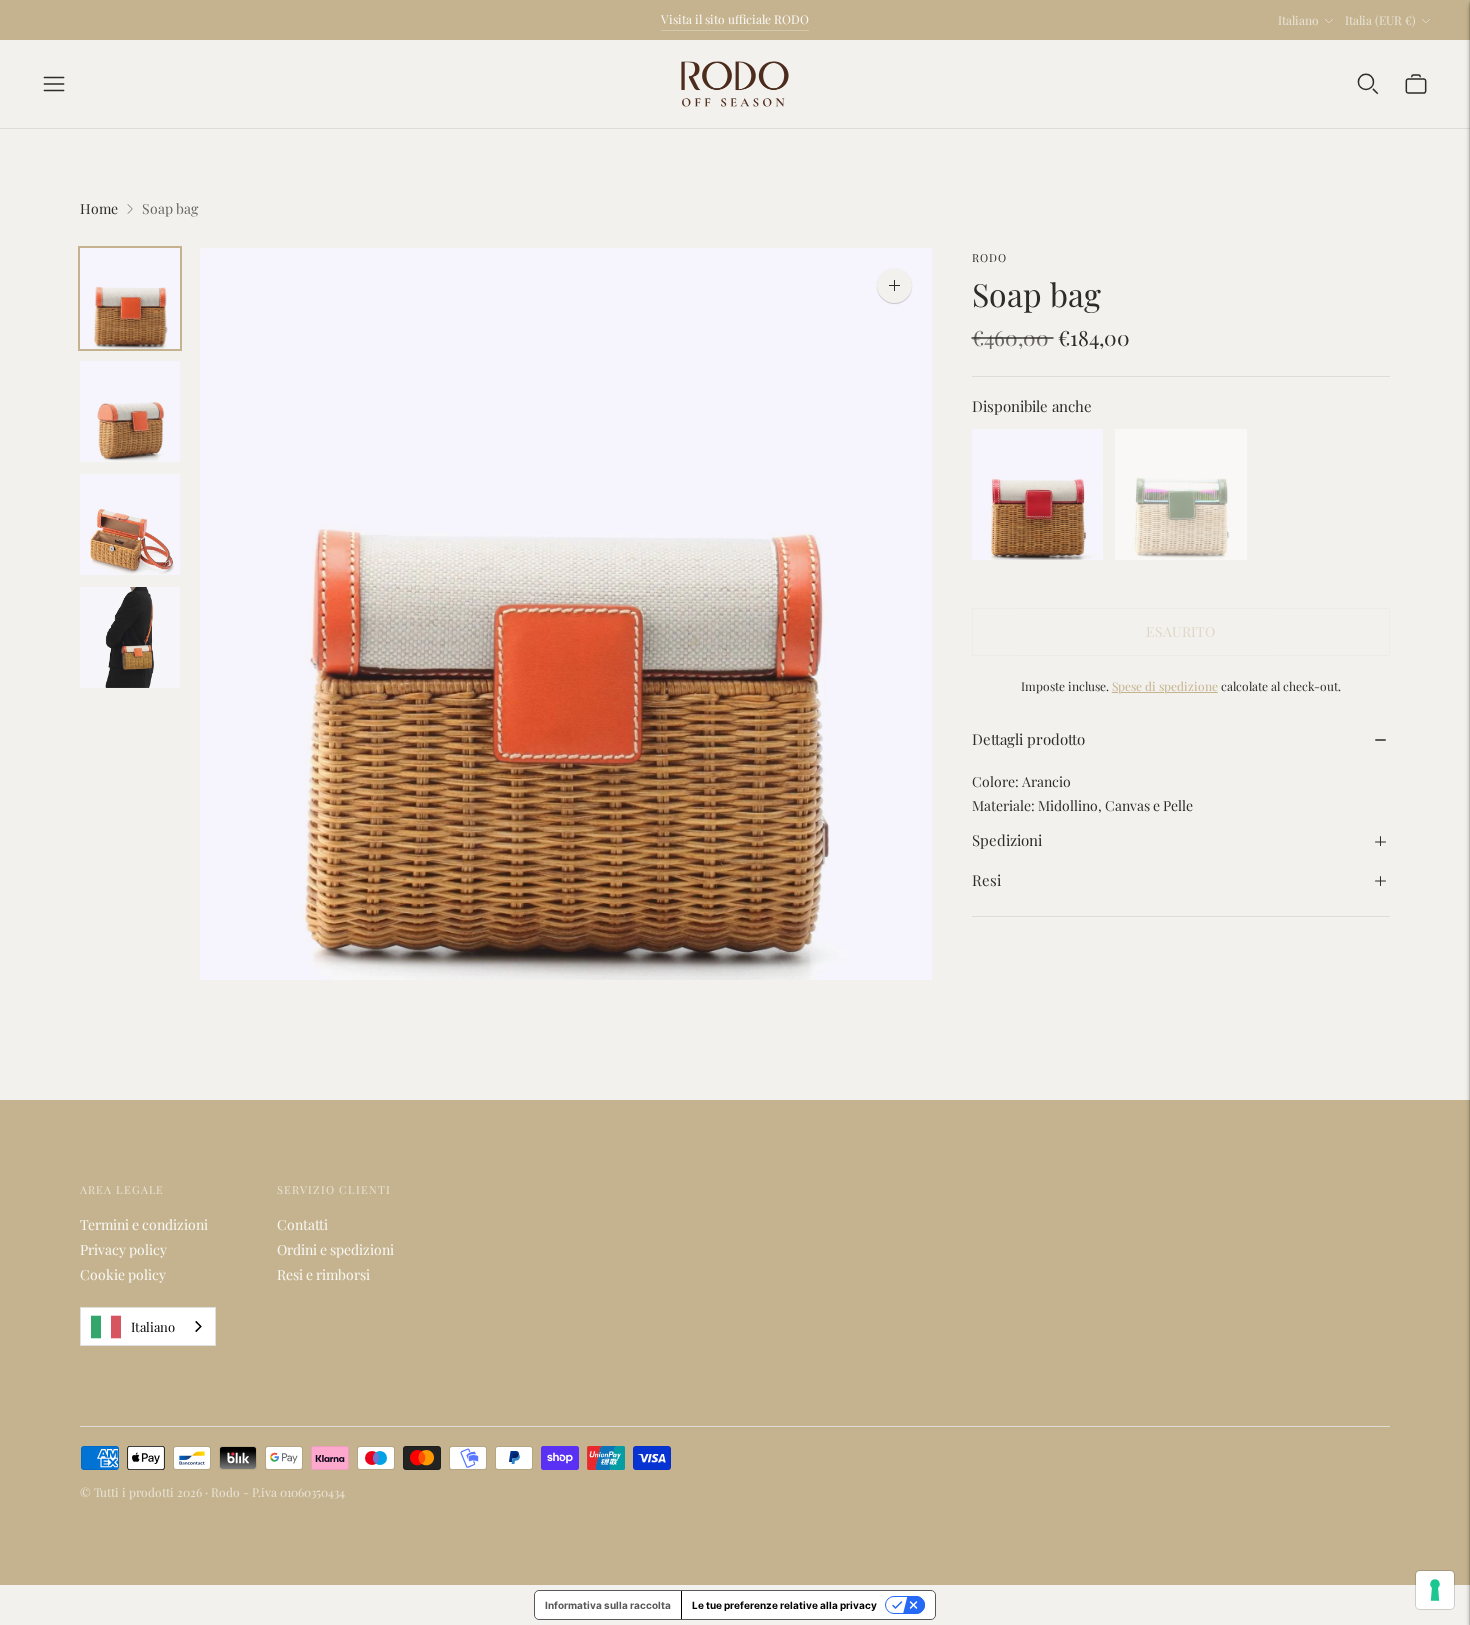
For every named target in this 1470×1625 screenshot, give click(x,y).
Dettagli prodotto (1028, 740)
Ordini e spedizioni (335, 1249)
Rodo (989, 257)
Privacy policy (123, 1249)
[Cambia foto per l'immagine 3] (130, 524)
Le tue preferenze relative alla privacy (784, 1605)
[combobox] (148, 1326)
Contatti (302, 1224)
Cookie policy (123, 1274)
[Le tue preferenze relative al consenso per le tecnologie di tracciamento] (1435, 1590)
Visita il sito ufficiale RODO (735, 19)
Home (99, 208)
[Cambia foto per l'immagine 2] (130, 411)
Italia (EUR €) (1380, 20)
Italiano (1298, 20)
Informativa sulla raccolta (608, 1605)
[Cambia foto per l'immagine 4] (130, 637)
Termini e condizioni (144, 1224)
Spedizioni (1007, 841)
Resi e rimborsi (323, 1274)
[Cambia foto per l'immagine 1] (130, 298)
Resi (986, 881)
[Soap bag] (1038, 495)
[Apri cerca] (1368, 84)
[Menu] (54, 84)
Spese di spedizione (1165, 686)
